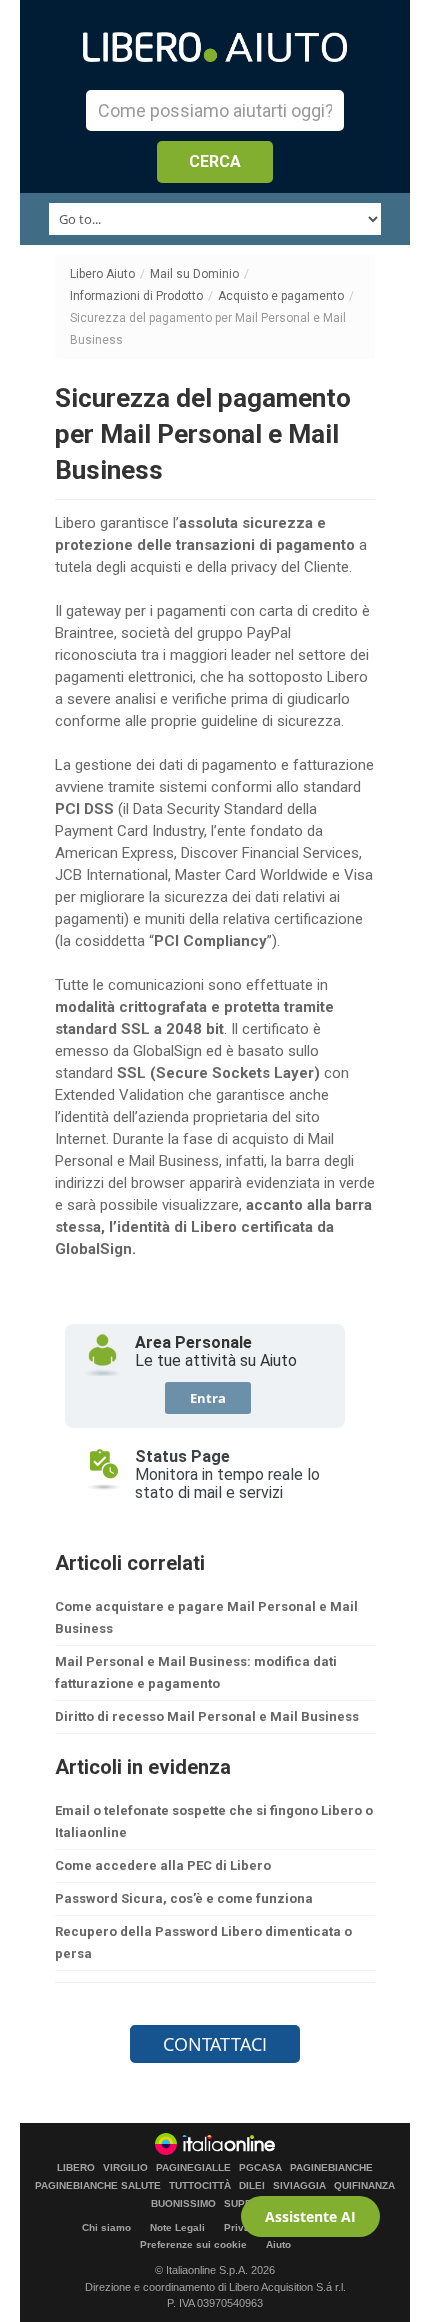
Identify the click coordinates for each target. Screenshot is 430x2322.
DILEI (252, 2186)
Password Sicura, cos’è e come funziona (184, 1898)
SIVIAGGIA (299, 2186)
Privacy (243, 2227)
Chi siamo (106, 2227)
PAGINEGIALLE (193, 2168)
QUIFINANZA (364, 2186)
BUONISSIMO (183, 2204)
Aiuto (278, 2244)
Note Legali (177, 2227)
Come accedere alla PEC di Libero (163, 1865)
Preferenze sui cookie (193, 2244)
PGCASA (260, 2168)
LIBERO (76, 2168)
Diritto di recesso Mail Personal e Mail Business (207, 1716)
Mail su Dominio (194, 274)
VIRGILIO (125, 2168)
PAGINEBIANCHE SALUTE (98, 2186)
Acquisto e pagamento (281, 296)
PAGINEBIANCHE (331, 2168)
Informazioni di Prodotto (136, 296)
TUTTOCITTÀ (200, 2186)
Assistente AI (310, 2216)
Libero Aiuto (102, 274)
